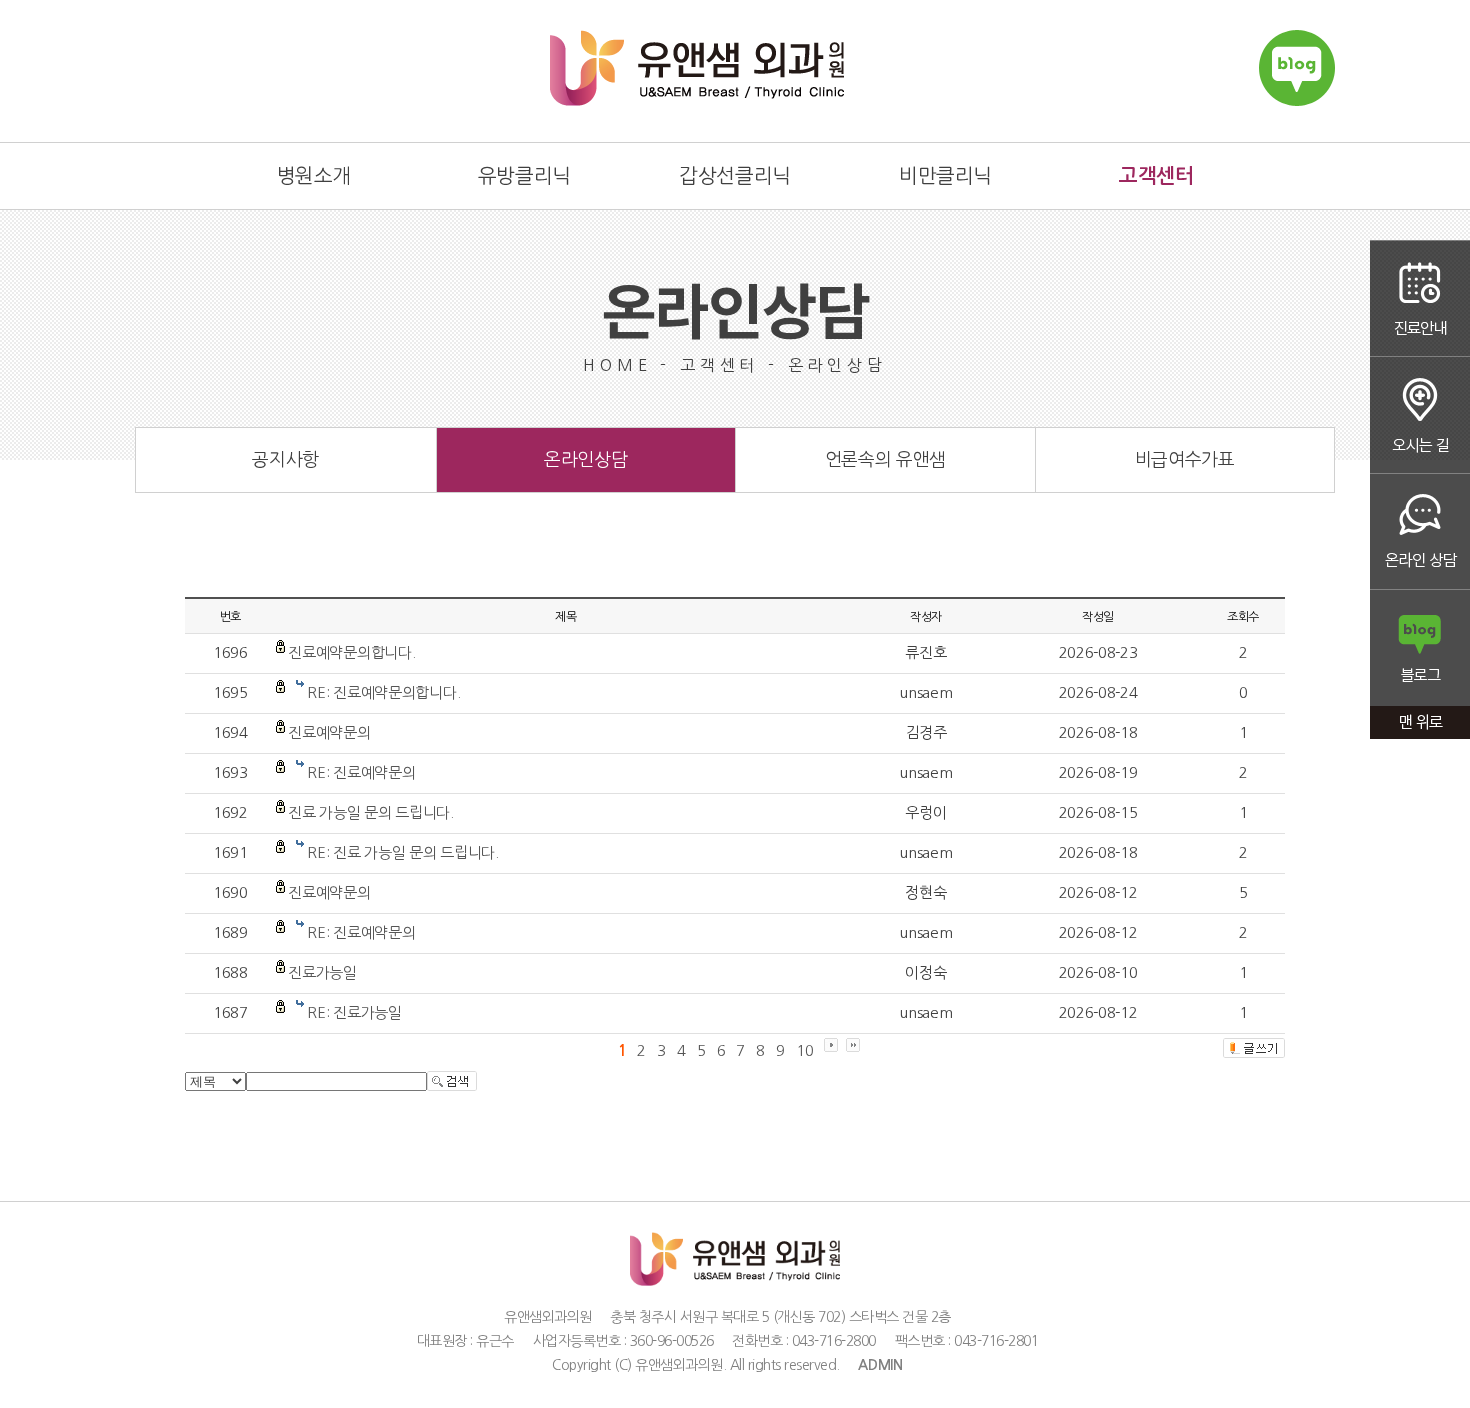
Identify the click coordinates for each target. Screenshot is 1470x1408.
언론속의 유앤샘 (885, 460)
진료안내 (1420, 298)
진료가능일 (322, 972)
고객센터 (1156, 176)
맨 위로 (1420, 724)
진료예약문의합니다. (351, 652)
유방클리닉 (524, 176)
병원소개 (314, 176)
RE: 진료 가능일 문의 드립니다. (402, 852)
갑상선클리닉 (735, 176)
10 (804, 1050)
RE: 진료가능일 (354, 1012)
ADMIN (880, 1365)
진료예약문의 (329, 732)
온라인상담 (1420, 532)
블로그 (1420, 649)
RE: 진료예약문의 (361, 772)
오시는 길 (1420, 415)
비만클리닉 (945, 176)
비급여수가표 (1185, 460)
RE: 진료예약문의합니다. (383, 692)
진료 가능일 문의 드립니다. (371, 812)
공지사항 (285, 460)
